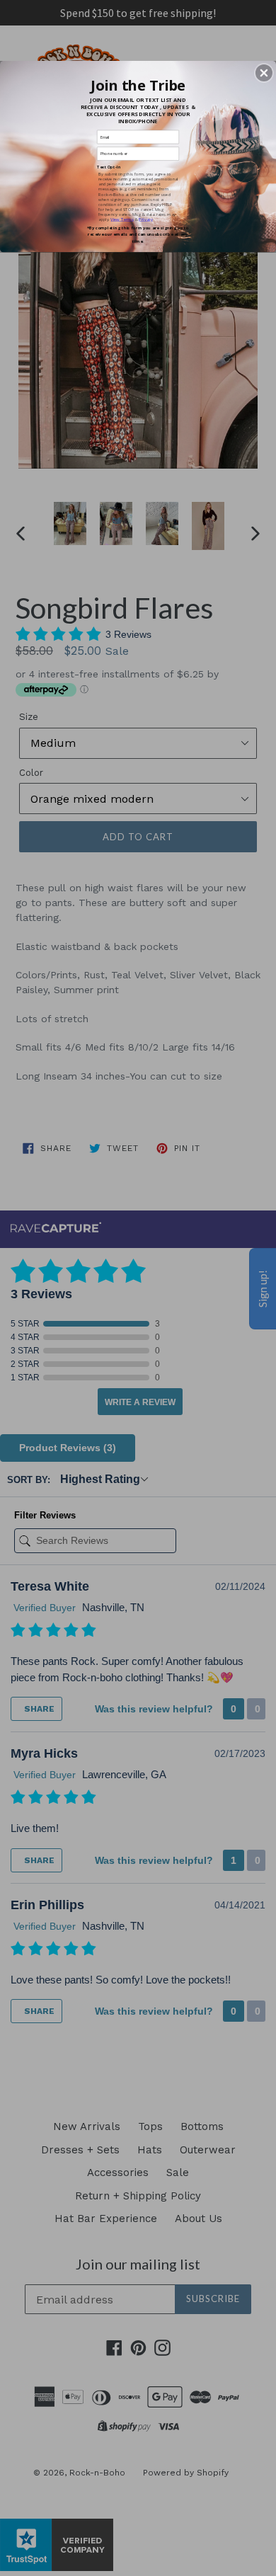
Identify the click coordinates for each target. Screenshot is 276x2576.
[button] (264, 73)
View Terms (122, 219)
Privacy (145, 219)
